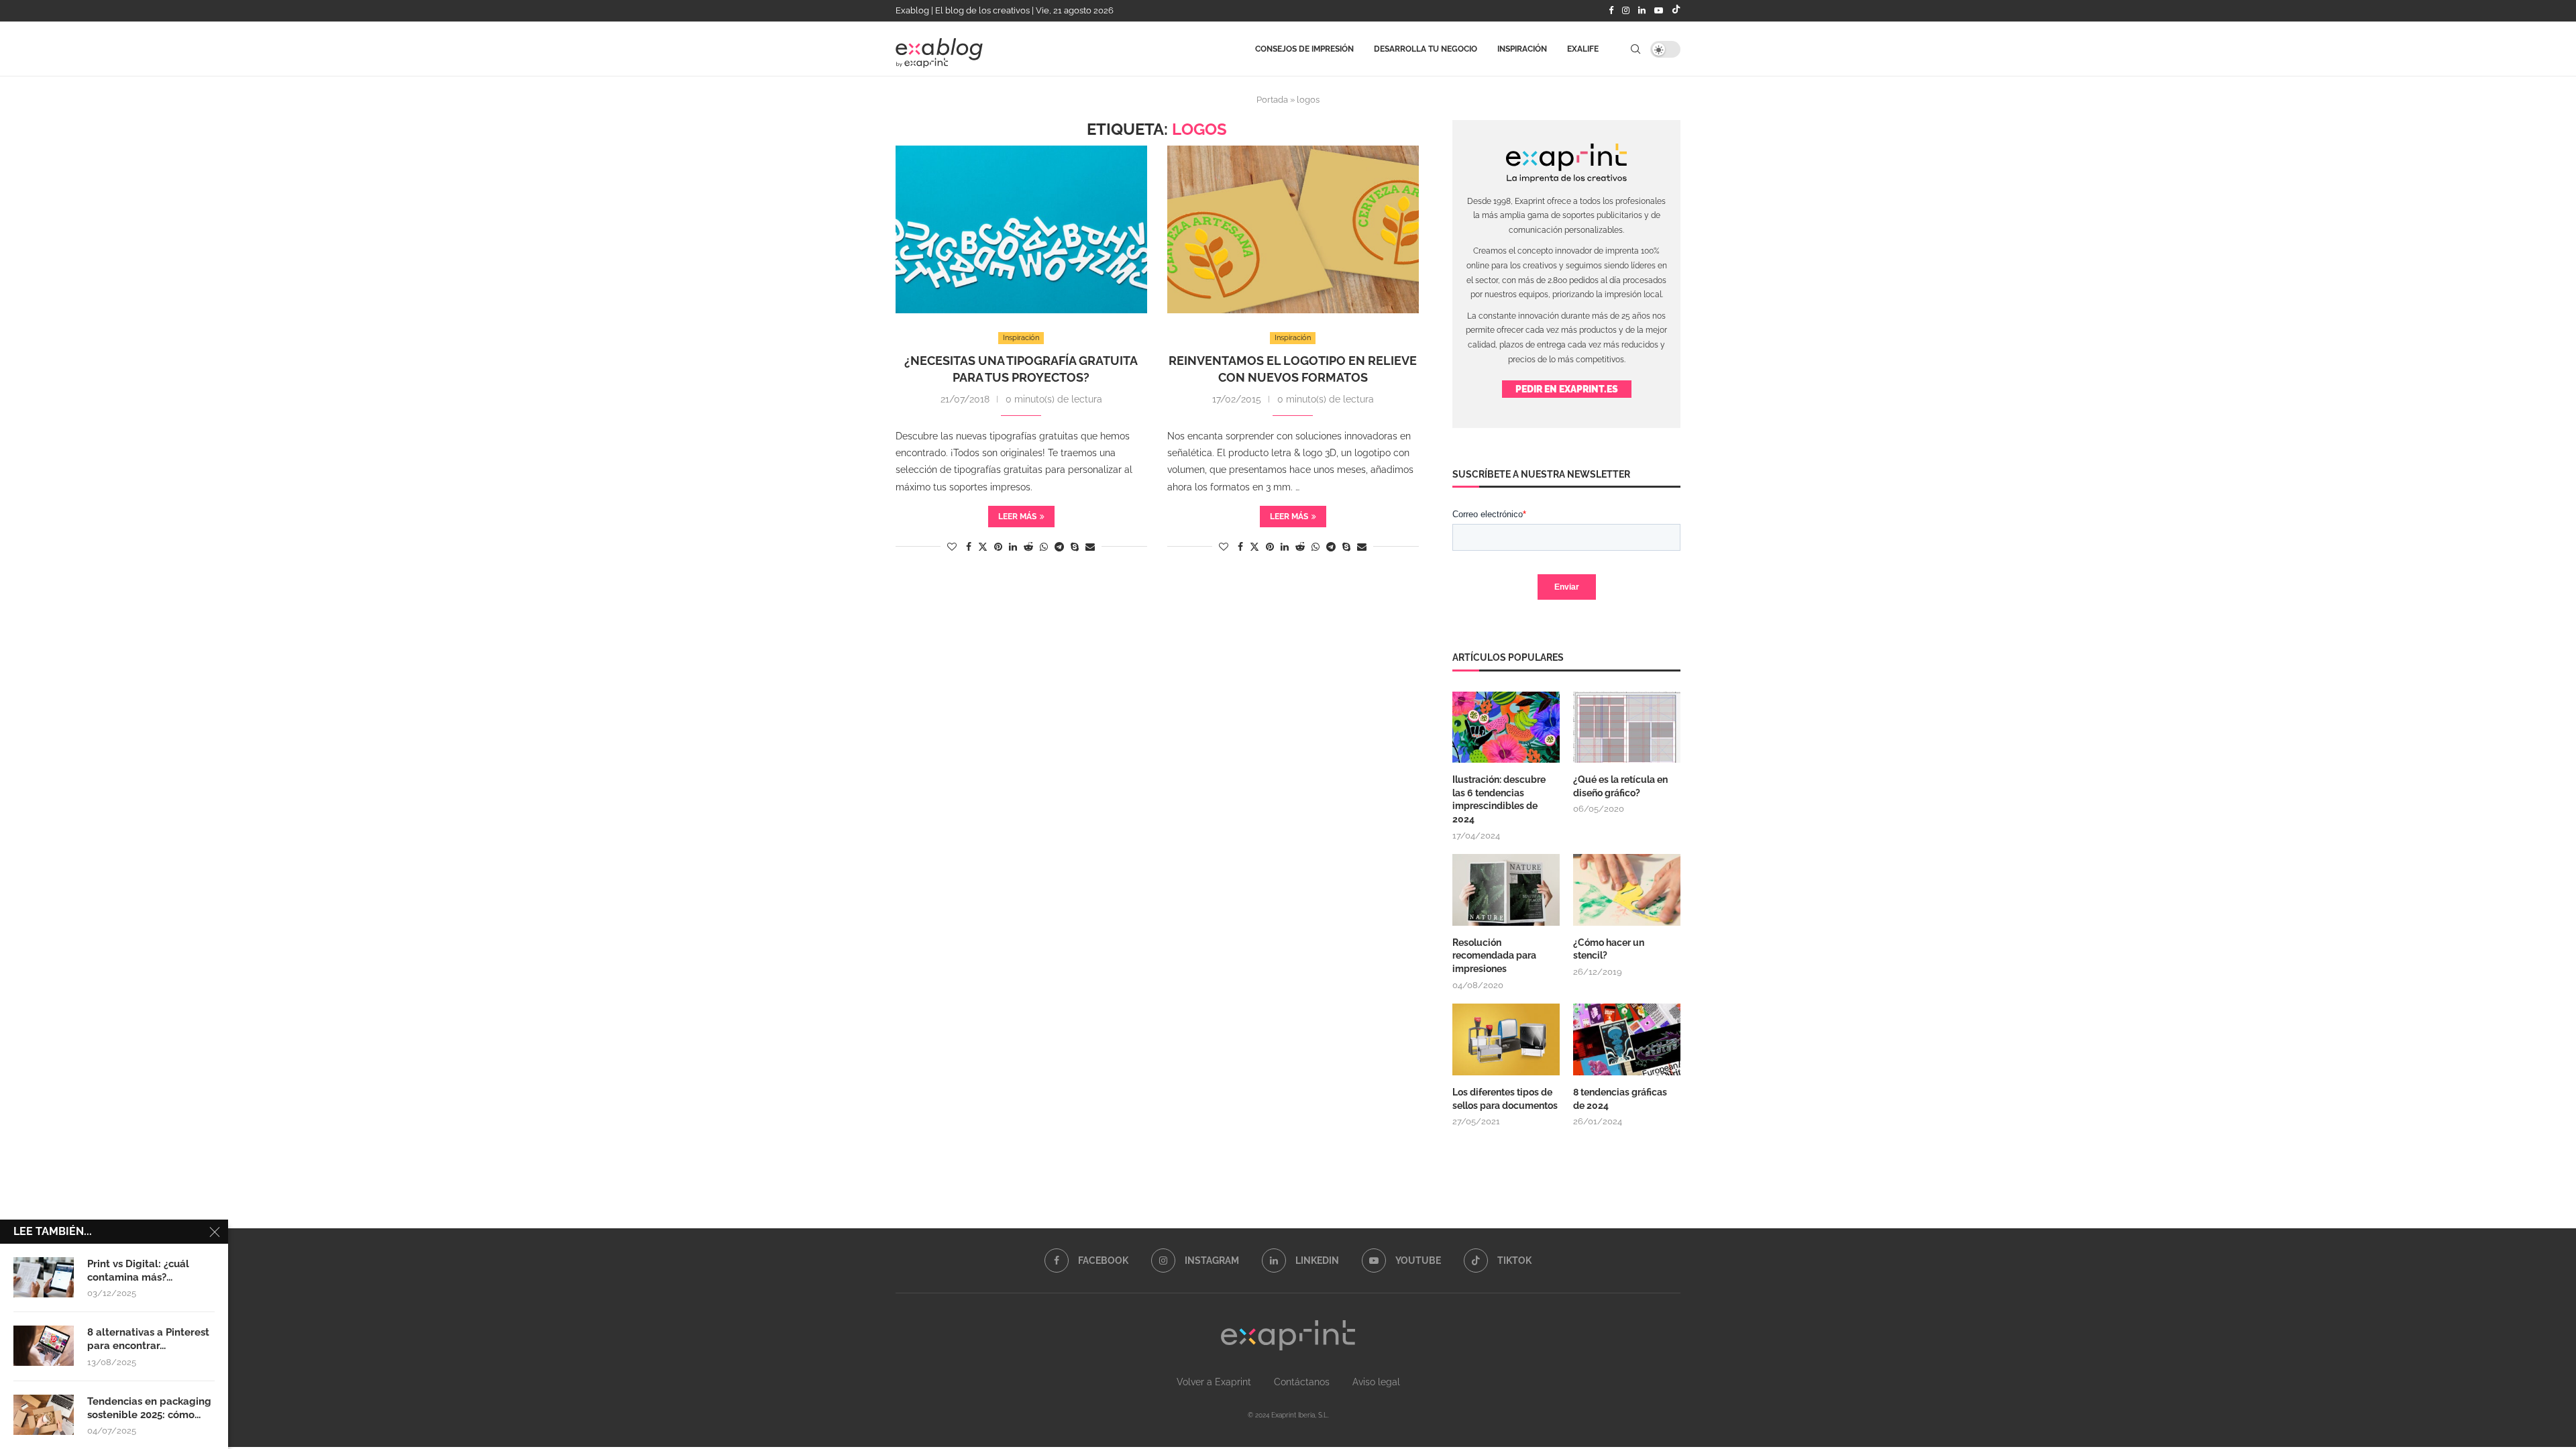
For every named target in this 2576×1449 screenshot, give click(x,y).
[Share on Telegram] (1059, 547)
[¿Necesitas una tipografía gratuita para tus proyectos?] (1021, 229)
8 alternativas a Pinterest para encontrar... (148, 1339)
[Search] (1635, 49)
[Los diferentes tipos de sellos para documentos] (1506, 1039)
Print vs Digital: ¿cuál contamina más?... (138, 1271)
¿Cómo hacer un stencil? (1609, 949)
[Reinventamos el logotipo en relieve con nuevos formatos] (1293, 229)
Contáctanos (1302, 1382)
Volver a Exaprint (1214, 1382)
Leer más (1017, 517)
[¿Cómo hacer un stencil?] (1627, 890)
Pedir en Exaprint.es (1567, 389)
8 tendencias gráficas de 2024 (1620, 1099)
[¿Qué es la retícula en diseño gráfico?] (1627, 728)
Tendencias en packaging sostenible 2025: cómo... (149, 1408)
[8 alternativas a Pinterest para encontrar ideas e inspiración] (44, 1346)
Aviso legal (1376, 1382)
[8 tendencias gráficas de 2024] (1627, 1039)
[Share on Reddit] (1028, 547)
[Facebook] (1611, 11)
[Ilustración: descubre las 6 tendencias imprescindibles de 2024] (1506, 728)
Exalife (1583, 49)
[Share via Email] (1090, 547)
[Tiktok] (1676, 11)
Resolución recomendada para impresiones (1494, 956)
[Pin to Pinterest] (998, 547)
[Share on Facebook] (969, 547)
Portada (1272, 100)
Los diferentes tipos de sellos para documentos (1505, 1099)
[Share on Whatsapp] (1044, 547)
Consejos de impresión (1304, 49)
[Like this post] (952, 547)
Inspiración (1522, 49)
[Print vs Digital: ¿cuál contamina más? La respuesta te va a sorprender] (44, 1277)
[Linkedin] (1642, 11)
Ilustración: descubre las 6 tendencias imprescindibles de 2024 (1499, 799)
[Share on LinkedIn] (1013, 547)
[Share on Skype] (1075, 547)
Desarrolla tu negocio (1426, 49)
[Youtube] (1659, 11)
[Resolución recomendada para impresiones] (1506, 890)
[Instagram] (1626, 11)
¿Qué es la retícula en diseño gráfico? (1620, 786)
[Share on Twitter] (983, 546)
